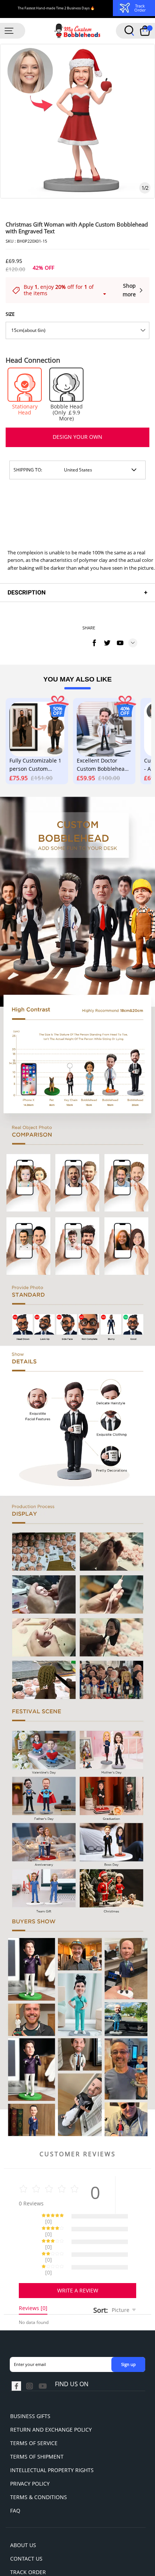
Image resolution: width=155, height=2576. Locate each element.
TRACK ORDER (28, 2546)
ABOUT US (23, 2519)
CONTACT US (26, 2532)
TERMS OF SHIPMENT (37, 2430)
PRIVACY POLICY (30, 2457)
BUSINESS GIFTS (30, 2390)
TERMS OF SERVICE (34, 2417)
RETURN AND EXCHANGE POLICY (51, 2403)
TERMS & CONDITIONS (39, 2471)
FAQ (15, 2484)
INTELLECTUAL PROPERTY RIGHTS (52, 2444)
